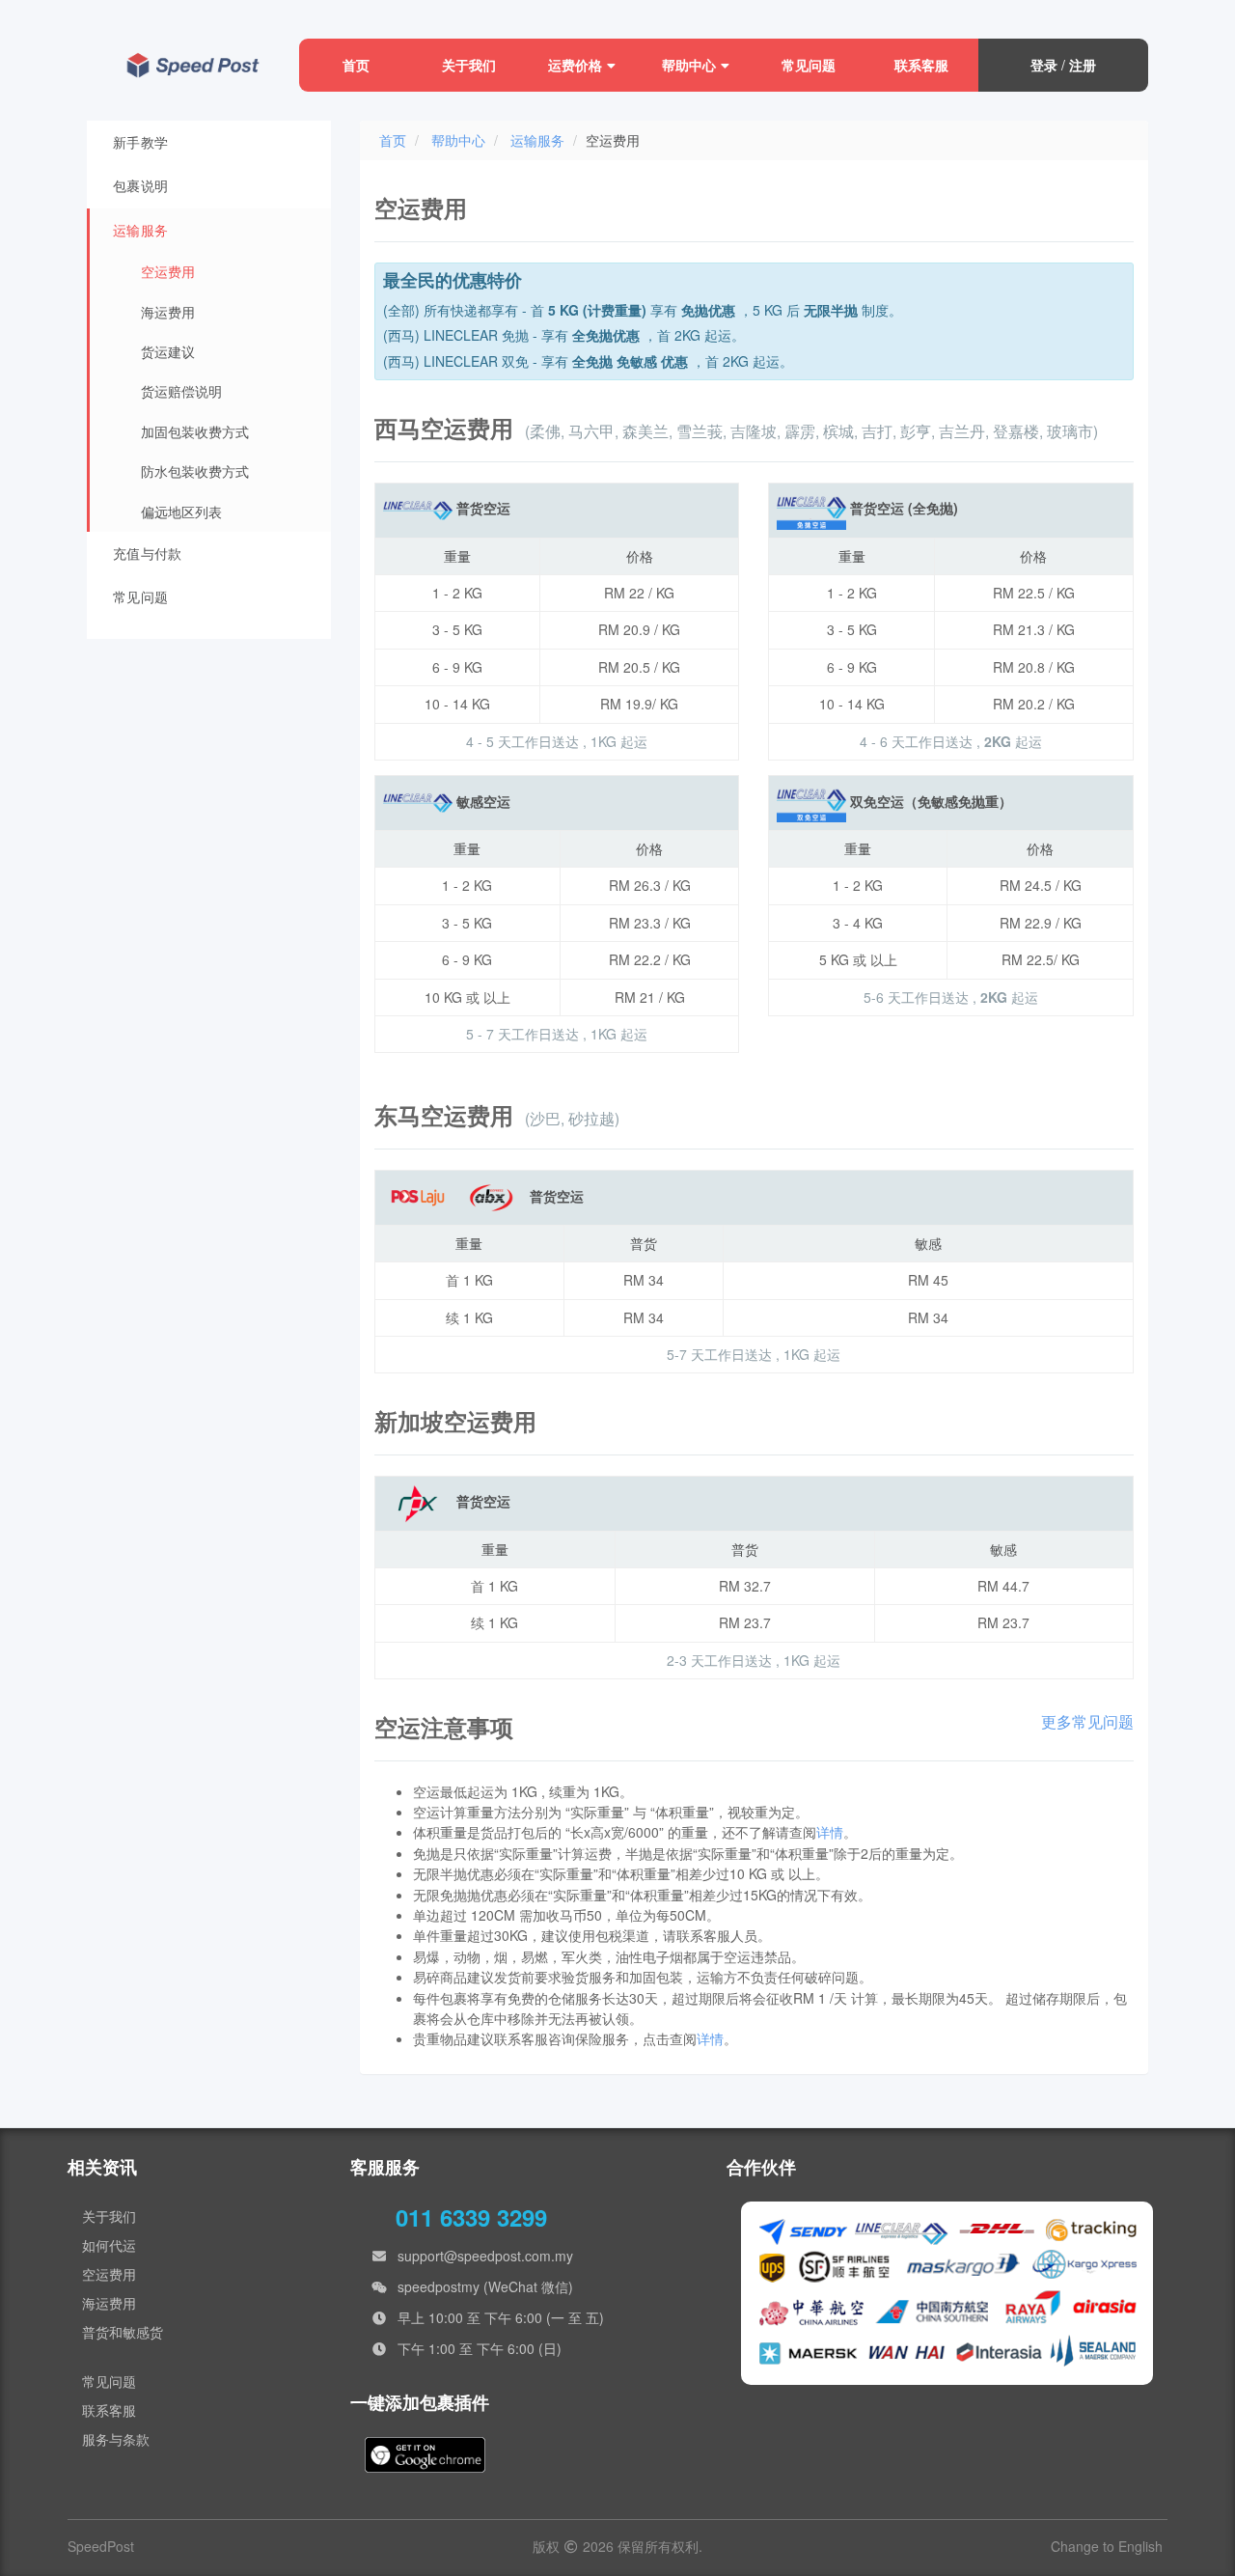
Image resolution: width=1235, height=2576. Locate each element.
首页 (356, 65)
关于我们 (469, 65)
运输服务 (537, 140)
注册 (1083, 65)
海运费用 (109, 2303)
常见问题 (809, 65)
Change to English (1107, 2546)
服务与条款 (116, 2439)
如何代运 (109, 2245)
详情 (830, 1832)
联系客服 (921, 65)
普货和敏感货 (123, 2332)
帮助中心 (689, 65)
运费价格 (575, 65)
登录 (1044, 65)
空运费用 (109, 2274)
